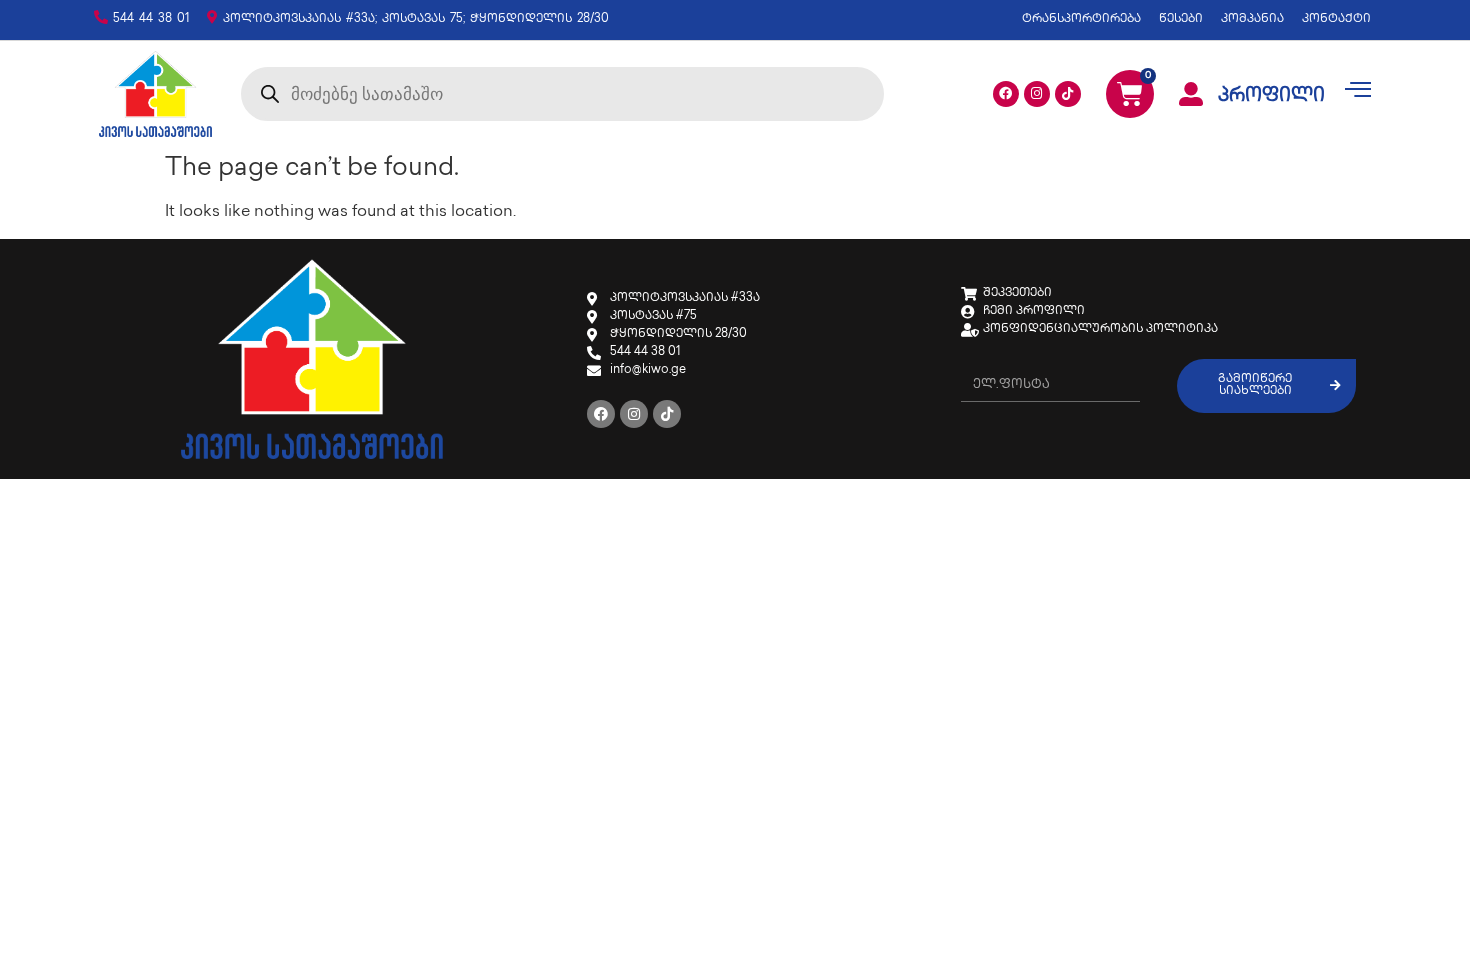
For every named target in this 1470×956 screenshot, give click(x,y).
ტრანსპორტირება (1081, 19)
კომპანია (1252, 19)
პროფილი (1271, 97)
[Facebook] (1006, 94)
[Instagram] (1037, 94)
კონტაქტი (1336, 19)
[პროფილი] (1191, 94)
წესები (1181, 19)
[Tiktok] (1068, 94)
